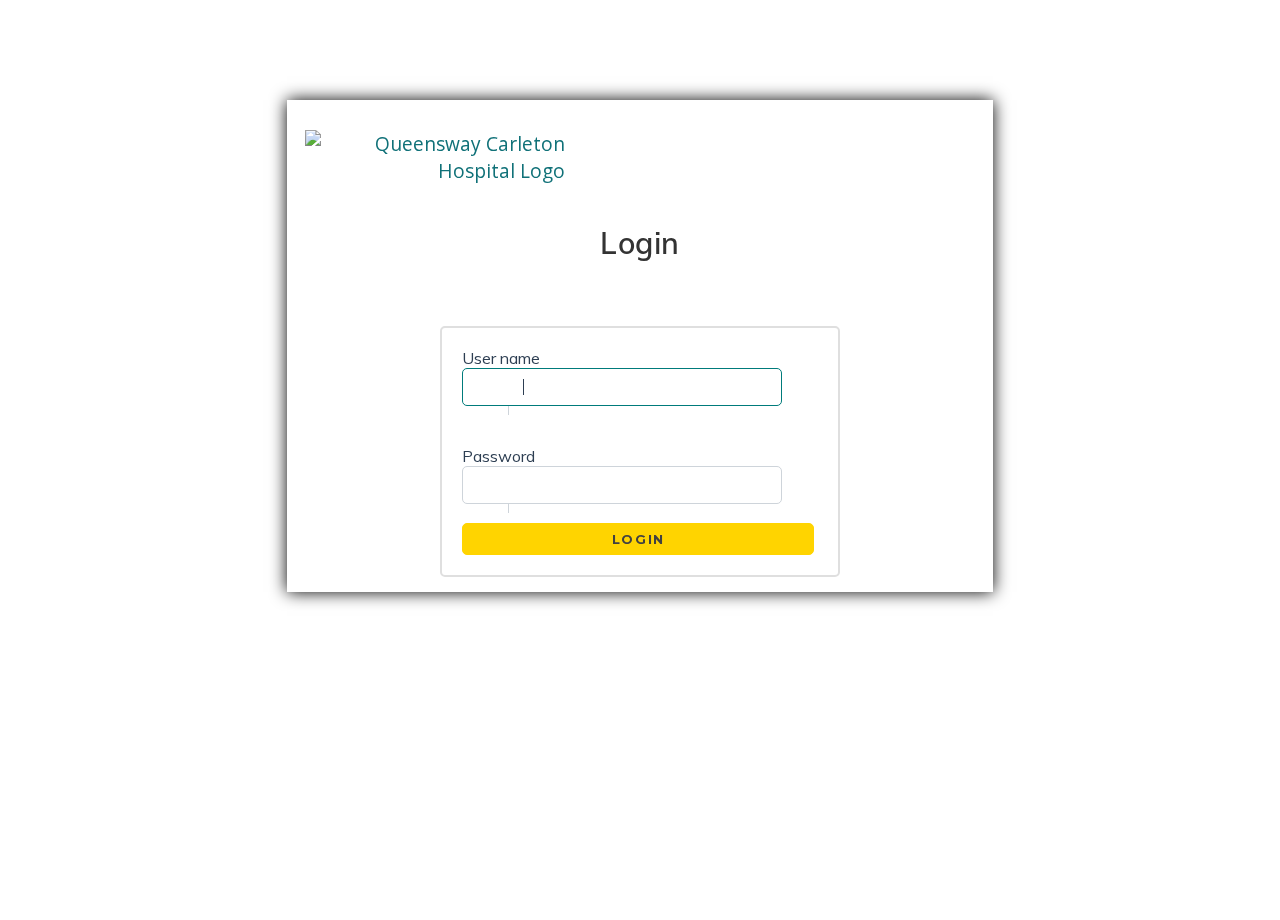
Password (498, 456)
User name (501, 358)
